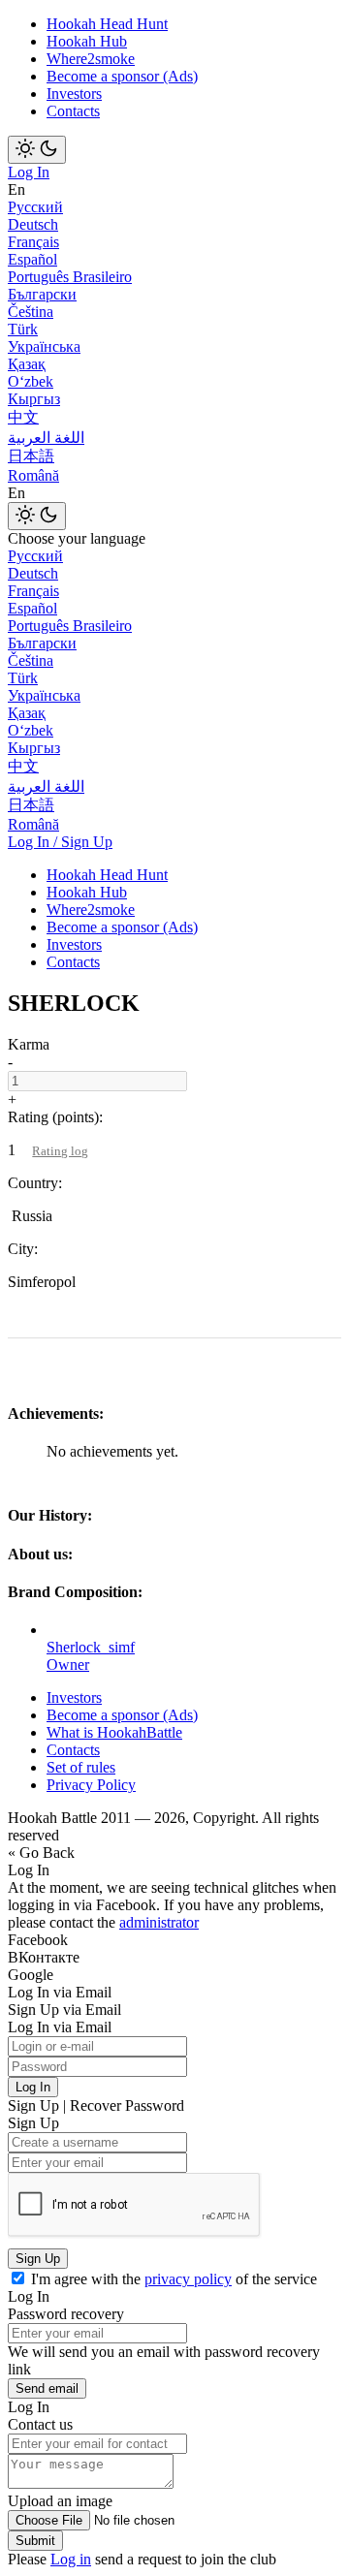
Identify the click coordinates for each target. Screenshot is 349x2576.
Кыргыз (34, 399)
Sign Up (38, 2259)
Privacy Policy (91, 1785)
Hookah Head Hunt (107, 24)
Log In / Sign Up (60, 842)
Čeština (31, 312)
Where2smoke (91, 59)
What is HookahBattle (114, 1732)
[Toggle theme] (37, 150)
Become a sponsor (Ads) (122, 76)
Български (42, 294)
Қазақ (27, 364)
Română (33, 475)
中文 (23, 417)
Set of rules (81, 1767)
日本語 (31, 456)
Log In (29, 172)
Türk (23, 329)
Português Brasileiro (70, 277)
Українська (44, 346)
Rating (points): (55, 1117)
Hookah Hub (87, 41)
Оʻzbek (31, 381)
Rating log (60, 1151)
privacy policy (188, 2279)
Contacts (73, 111)
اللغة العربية (46, 438)
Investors (74, 94)
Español (32, 259)
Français (33, 242)
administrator (159, 1922)
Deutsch (33, 224)
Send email (47, 2388)
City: (23, 1249)
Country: (35, 1183)
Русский (35, 207)
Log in (71, 2559)
